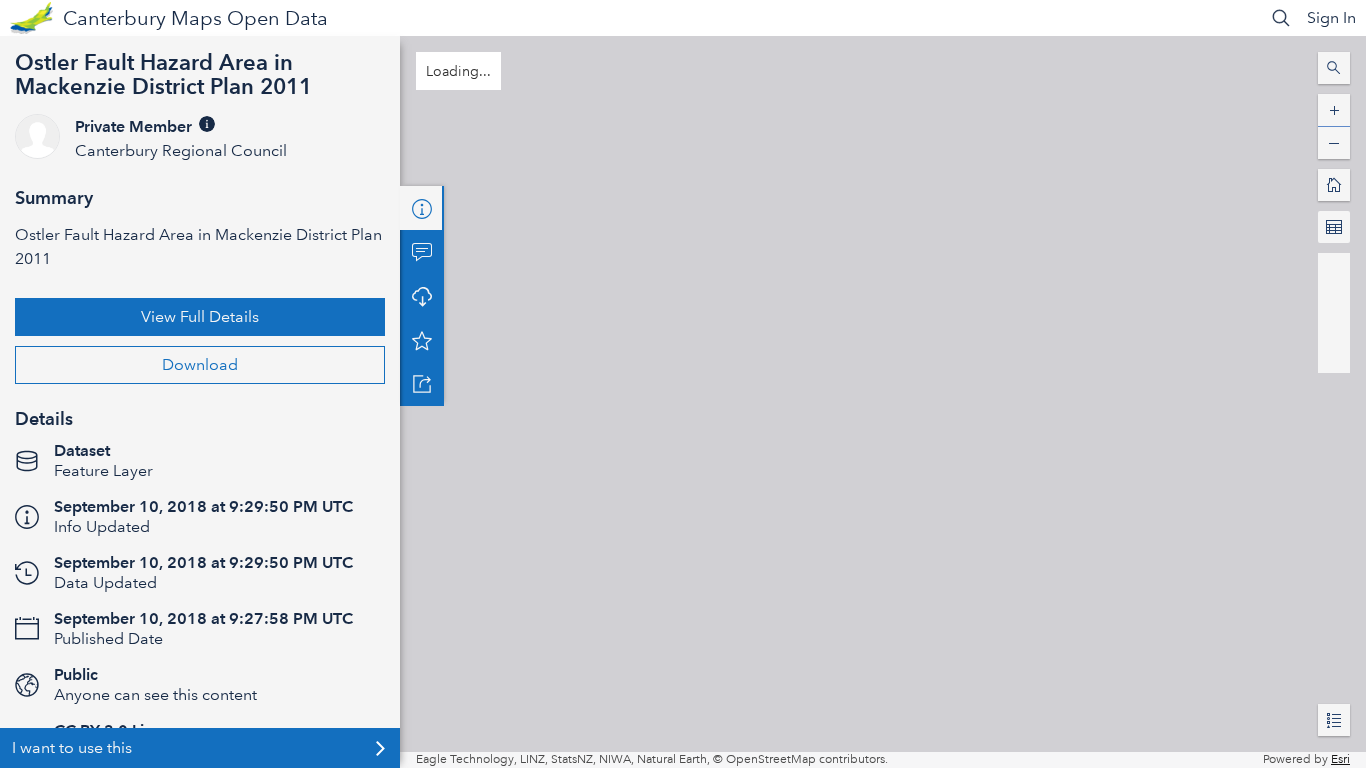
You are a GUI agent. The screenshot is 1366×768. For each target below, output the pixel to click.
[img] (207, 124)
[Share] (422, 384)
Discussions (422, 252)
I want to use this (72, 747)
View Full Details (200, 316)
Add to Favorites (422, 340)
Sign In (1331, 17)
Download (200, 364)
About (422, 208)
